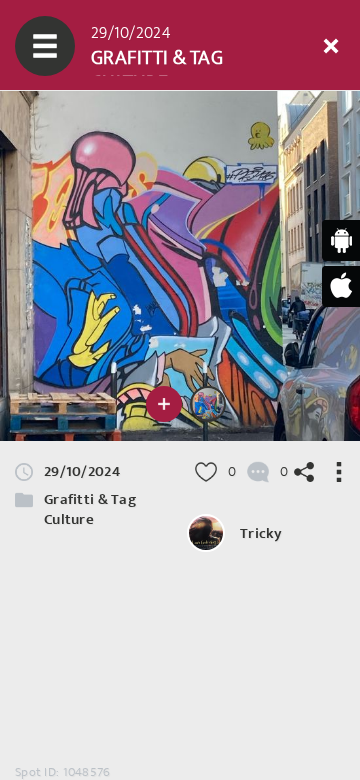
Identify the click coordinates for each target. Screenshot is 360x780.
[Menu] (45, 46)
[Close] (331, 46)
